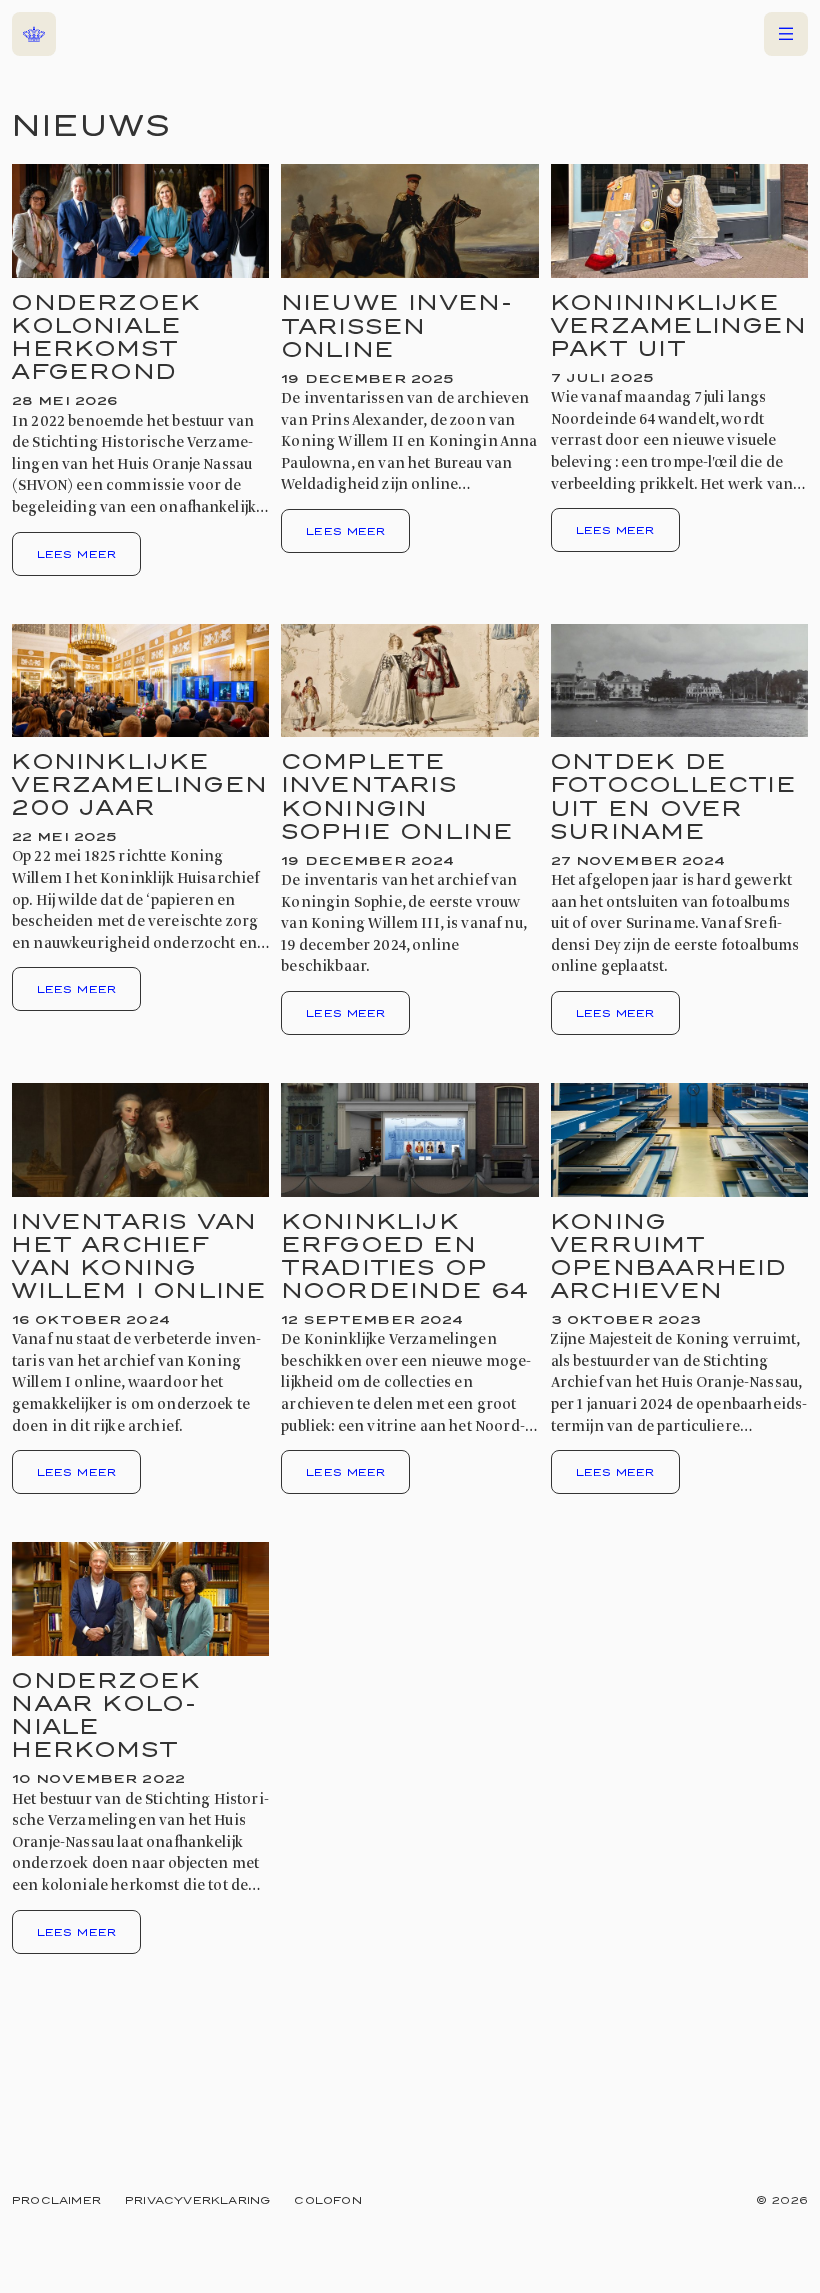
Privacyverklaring (197, 2199)
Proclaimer (56, 2199)
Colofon (327, 2199)
